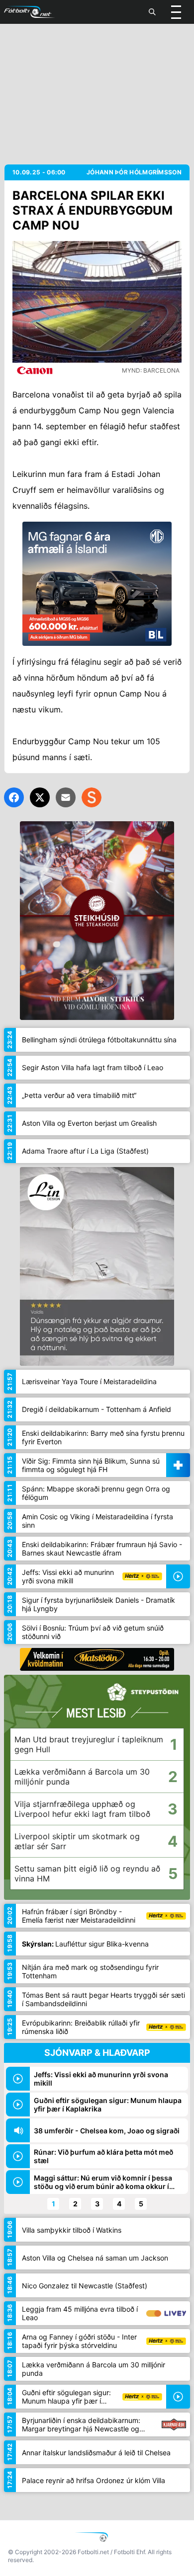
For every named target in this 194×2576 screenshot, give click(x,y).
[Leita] (152, 12)
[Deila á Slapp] (92, 797)
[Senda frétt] (66, 797)
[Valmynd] (176, 12)
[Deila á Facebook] (14, 797)
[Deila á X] (40, 797)
